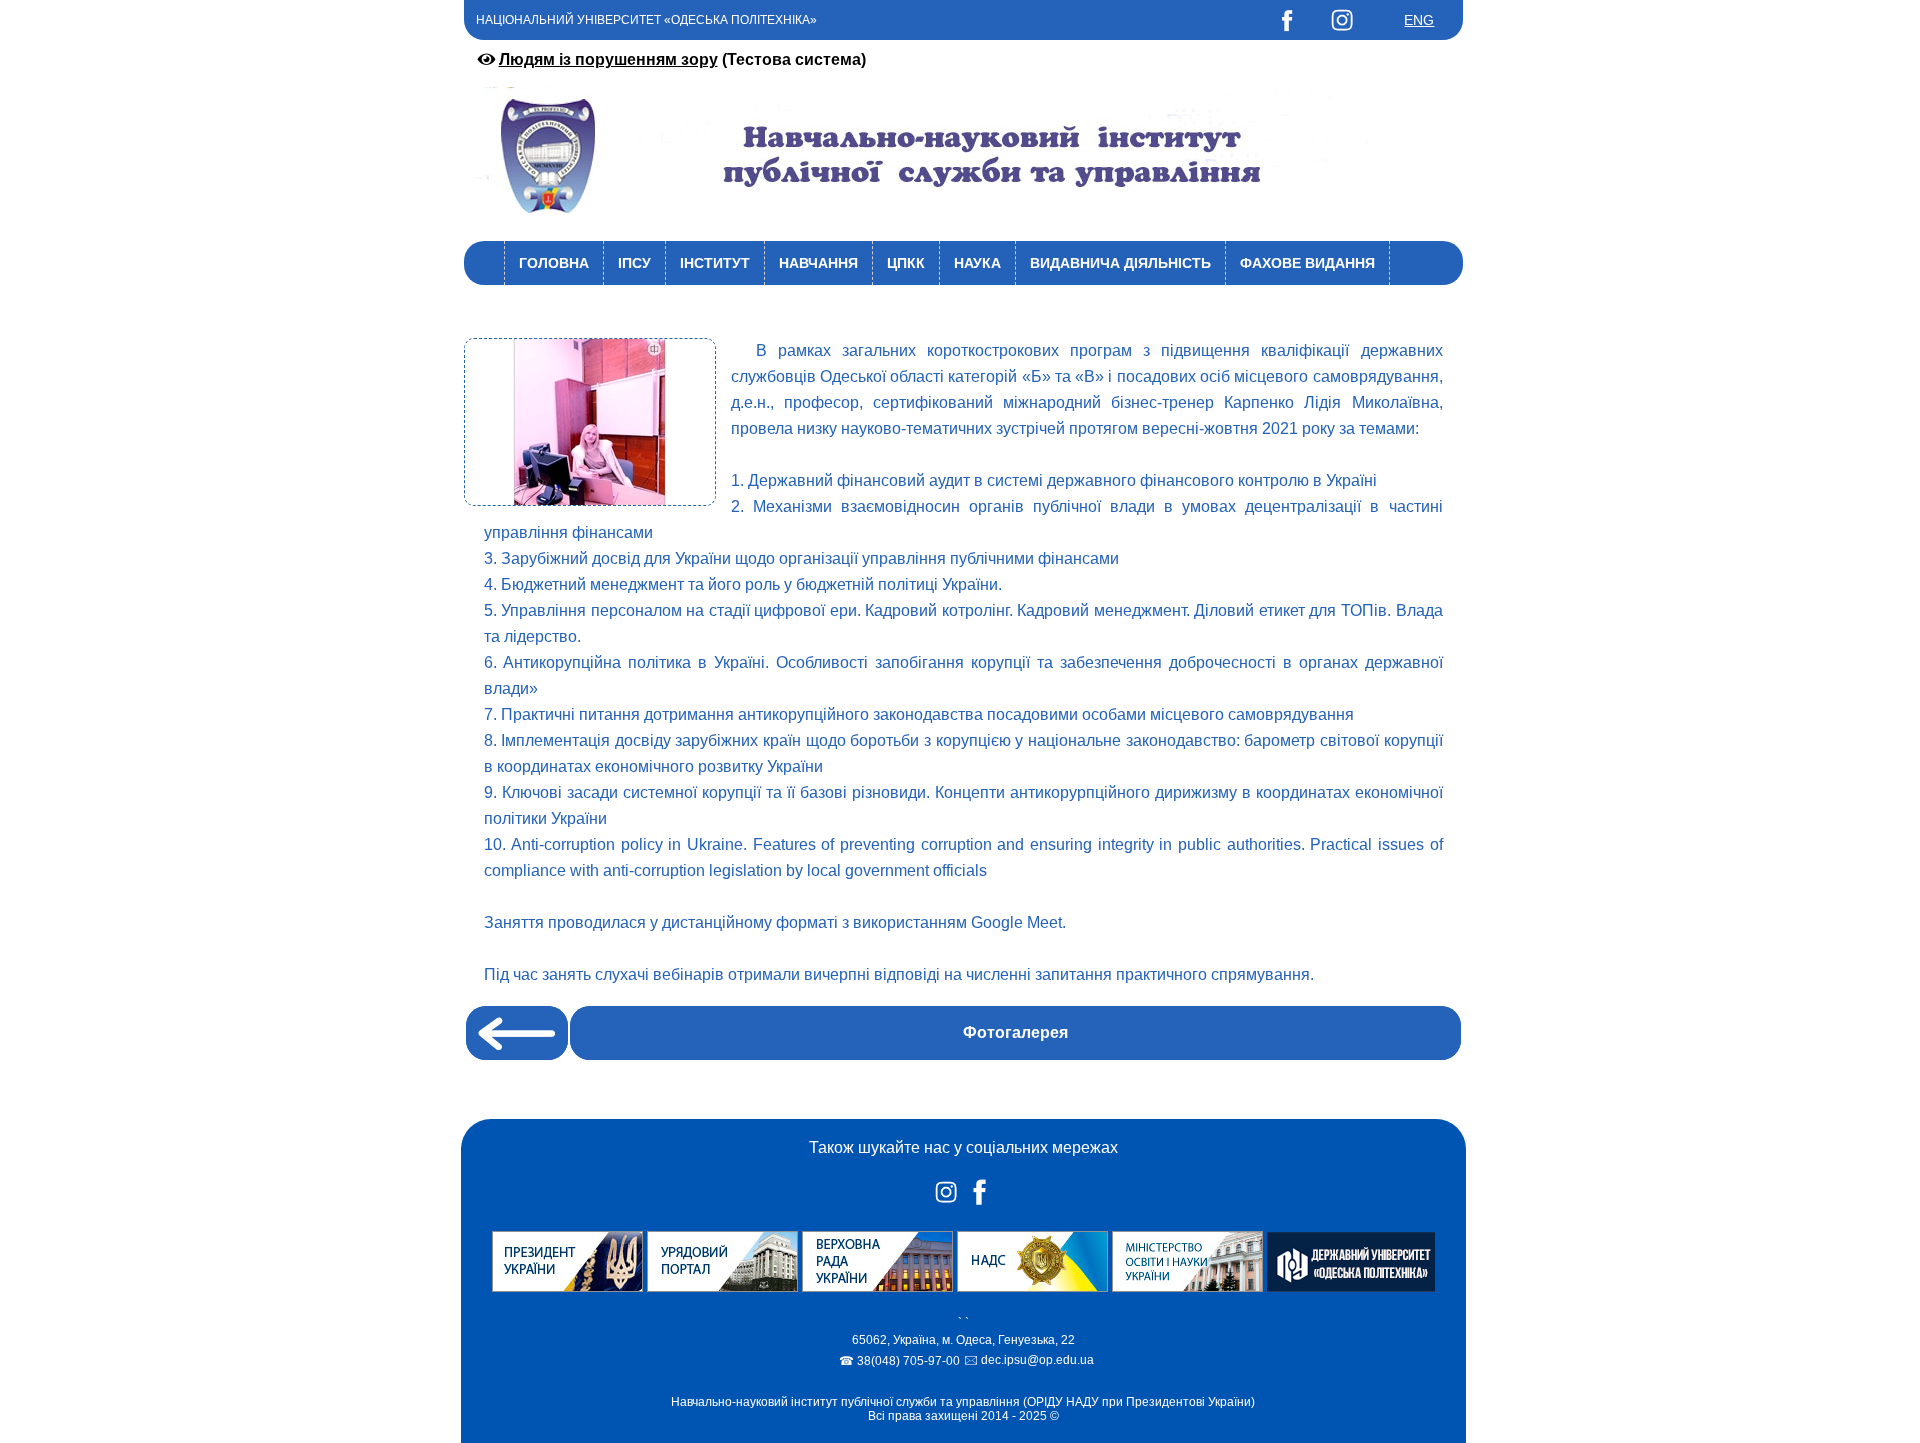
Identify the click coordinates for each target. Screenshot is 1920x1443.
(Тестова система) (682, 59)
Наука (977, 263)
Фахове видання (1307, 263)
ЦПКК (906, 263)
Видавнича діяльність (1120, 263)
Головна (554, 263)
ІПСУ (634, 263)
